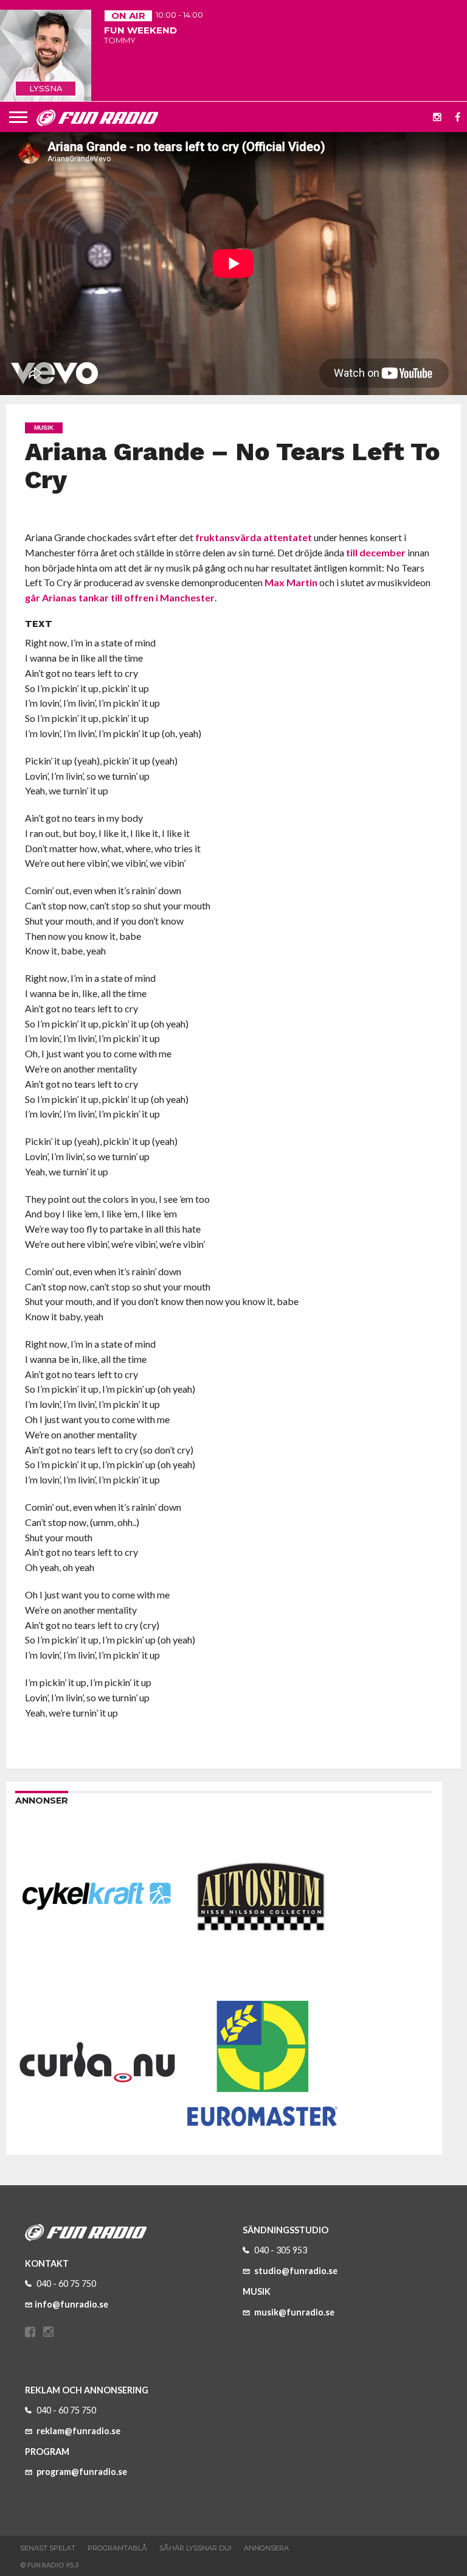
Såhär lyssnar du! (195, 2548)
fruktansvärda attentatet (254, 537)
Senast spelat (48, 2548)
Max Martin (291, 582)
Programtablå (117, 2548)
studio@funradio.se (295, 2271)
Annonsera (266, 2548)
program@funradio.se (81, 2472)
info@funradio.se (71, 2304)
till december (376, 552)
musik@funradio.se (293, 2312)
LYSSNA (46, 88)
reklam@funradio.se (78, 2431)
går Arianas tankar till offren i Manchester (120, 597)
